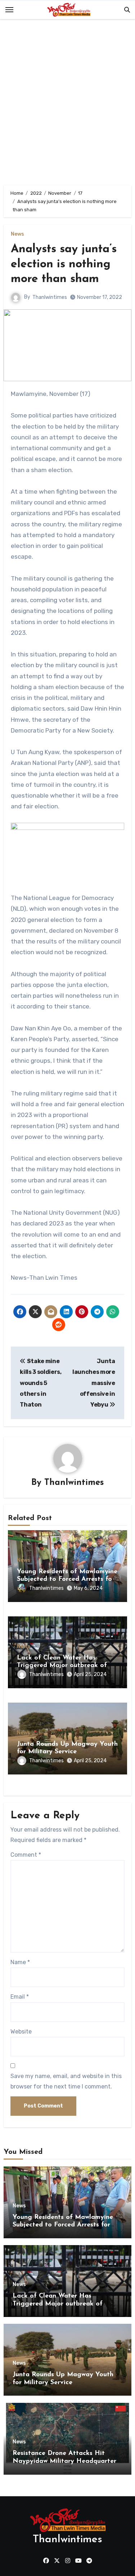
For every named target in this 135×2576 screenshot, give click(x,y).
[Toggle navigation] (9, 10)
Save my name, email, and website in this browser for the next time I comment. (66, 2081)
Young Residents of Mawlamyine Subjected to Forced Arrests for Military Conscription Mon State (67, 1580)
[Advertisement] (67, 104)
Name (20, 1962)
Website (21, 2032)
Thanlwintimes (50, 297)
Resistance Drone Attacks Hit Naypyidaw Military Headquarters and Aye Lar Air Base (66, 2461)
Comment (26, 1855)
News (17, 234)
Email (20, 1997)
